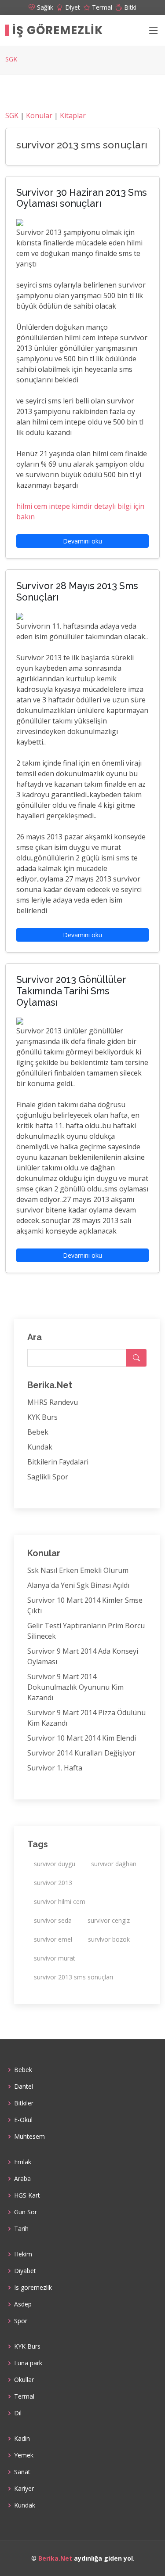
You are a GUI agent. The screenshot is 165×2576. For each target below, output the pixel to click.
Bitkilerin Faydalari (58, 1462)
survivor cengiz (109, 1920)
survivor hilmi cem (60, 1901)
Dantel (24, 2087)
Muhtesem (29, 2137)
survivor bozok (109, 1939)
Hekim (23, 2254)
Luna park (28, 2363)
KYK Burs (42, 1417)
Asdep (23, 2304)
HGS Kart (27, 2195)
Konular (39, 115)
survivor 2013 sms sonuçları (73, 1977)
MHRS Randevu (53, 1402)
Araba (22, 2179)
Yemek (24, 2455)
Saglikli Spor (48, 1477)
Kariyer (24, 2489)
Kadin (22, 2439)
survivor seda (53, 1920)
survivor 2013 (53, 1883)
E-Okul (23, 2120)
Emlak (23, 2162)
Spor (21, 2321)
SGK (11, 59)
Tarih (21, 2229)
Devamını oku (82, 541)
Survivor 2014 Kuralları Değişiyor (81, 1753)
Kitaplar (73, 115)
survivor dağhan (114, 1864)
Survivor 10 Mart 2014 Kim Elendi (82, 1738)
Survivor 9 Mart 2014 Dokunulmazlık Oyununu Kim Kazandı (75, 1687)
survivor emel (53, 1939)
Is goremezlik (33, 2288)
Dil (18, 2413)
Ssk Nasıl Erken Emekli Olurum (78, 1570)
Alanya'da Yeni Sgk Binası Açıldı (78, 1585)
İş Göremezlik (58, 30)
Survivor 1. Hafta (55, 1768)
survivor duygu (55, 1864)
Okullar (24, 2380)
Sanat (22, 2472)
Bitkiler (24, 2103)
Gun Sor (26, 2212)
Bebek (38, 1432)
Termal (24, 2396)
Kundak (40, 1447)
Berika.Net (55, 2558)
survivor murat (55, 1958)
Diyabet (25, 2271)
